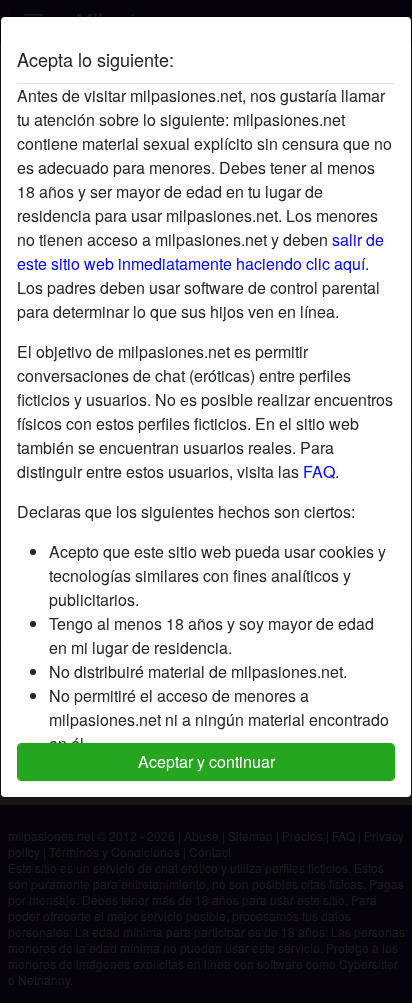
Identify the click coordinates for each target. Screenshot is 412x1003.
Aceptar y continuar (206, 761)
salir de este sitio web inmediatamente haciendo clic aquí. (200, 251)
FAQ (319, 471)
